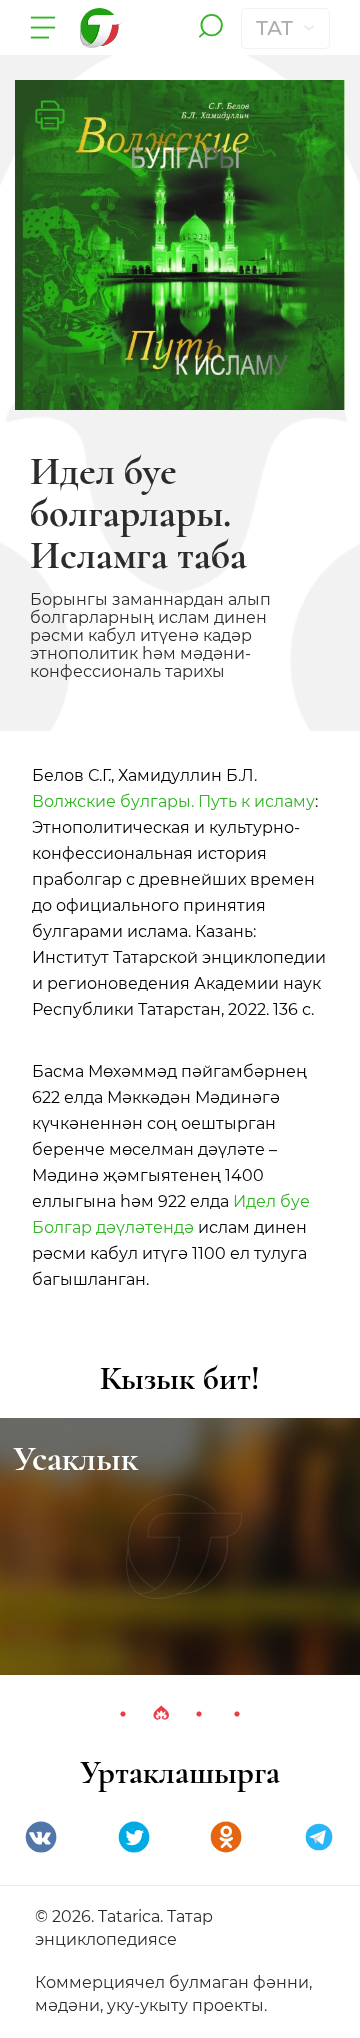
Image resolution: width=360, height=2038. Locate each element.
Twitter (134, 1837)
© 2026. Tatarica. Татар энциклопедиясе (124, 1928)
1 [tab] (123, 1714)
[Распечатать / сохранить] (50, 115)
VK (41, 1837)
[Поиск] (210, 27)
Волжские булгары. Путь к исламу (173, 801)
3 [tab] (199, 1714)
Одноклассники (226, 1837)
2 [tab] (161, 1714)
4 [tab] (237, 1714)
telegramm (319, 1837)
